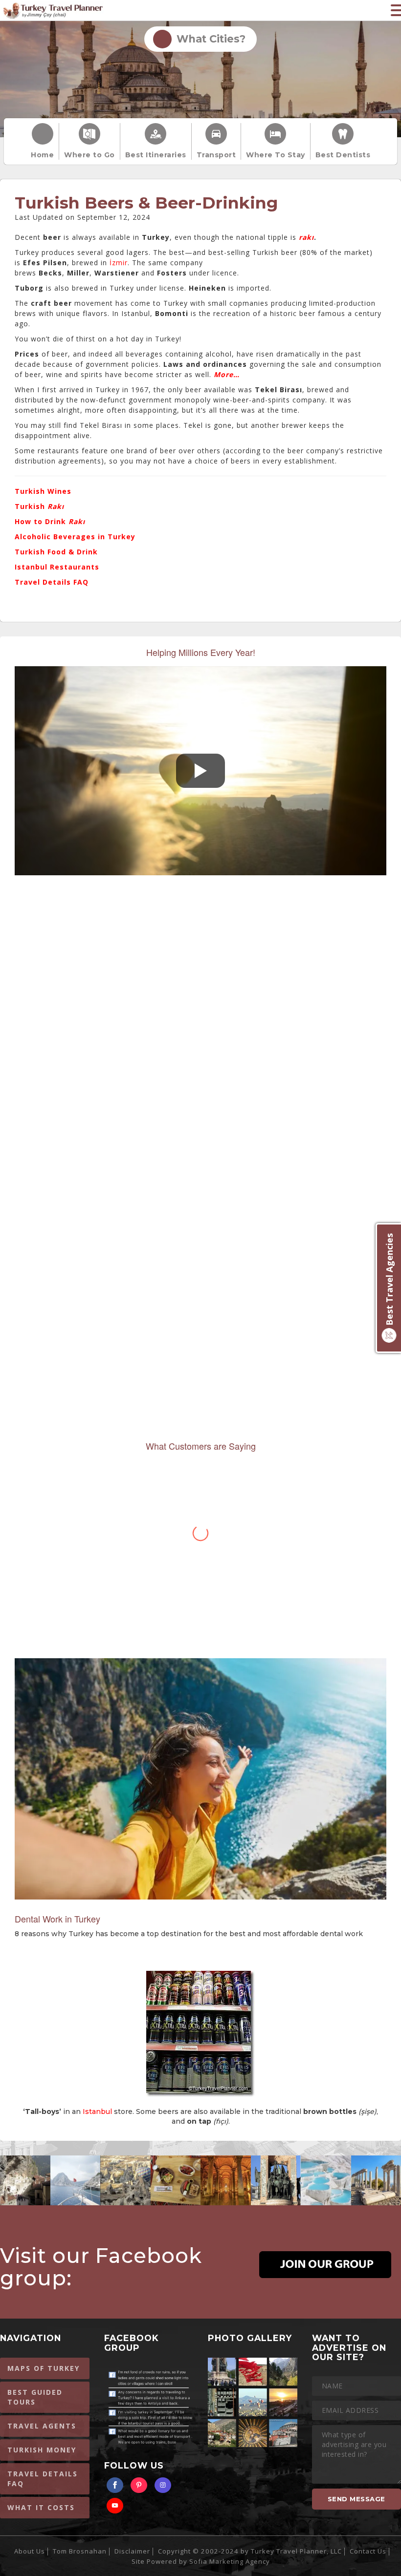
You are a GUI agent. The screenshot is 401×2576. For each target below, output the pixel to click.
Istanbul (97, 2111)
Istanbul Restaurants (57, 567)
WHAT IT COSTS (41, 2507)
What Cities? (208, 39)
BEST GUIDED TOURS (35, 2397)
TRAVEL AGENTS (42, 2426)
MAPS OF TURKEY (44, 2368)
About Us (30, 2551)
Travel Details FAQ (52, 582)
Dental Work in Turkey (57, 1919)
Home (42, 155)
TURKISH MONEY (42, 2450)
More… (227, 374)
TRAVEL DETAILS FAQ (43, 2479)
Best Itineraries (156, 155)
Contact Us (368, 2551)
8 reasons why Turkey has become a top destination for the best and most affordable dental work (189, 1934)
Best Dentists (343, 155)
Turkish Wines (43, 491)
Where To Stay (276, 155)
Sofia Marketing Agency (230, 2561)
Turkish (39, 506)
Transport (216, 155)
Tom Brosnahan (80, 2551)
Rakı (77, 521)
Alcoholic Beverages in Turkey (75, 537)
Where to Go (89, 155)
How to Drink (42, 521)
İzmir (119, 263)
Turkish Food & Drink (56, 552)
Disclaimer (132, 2551)
